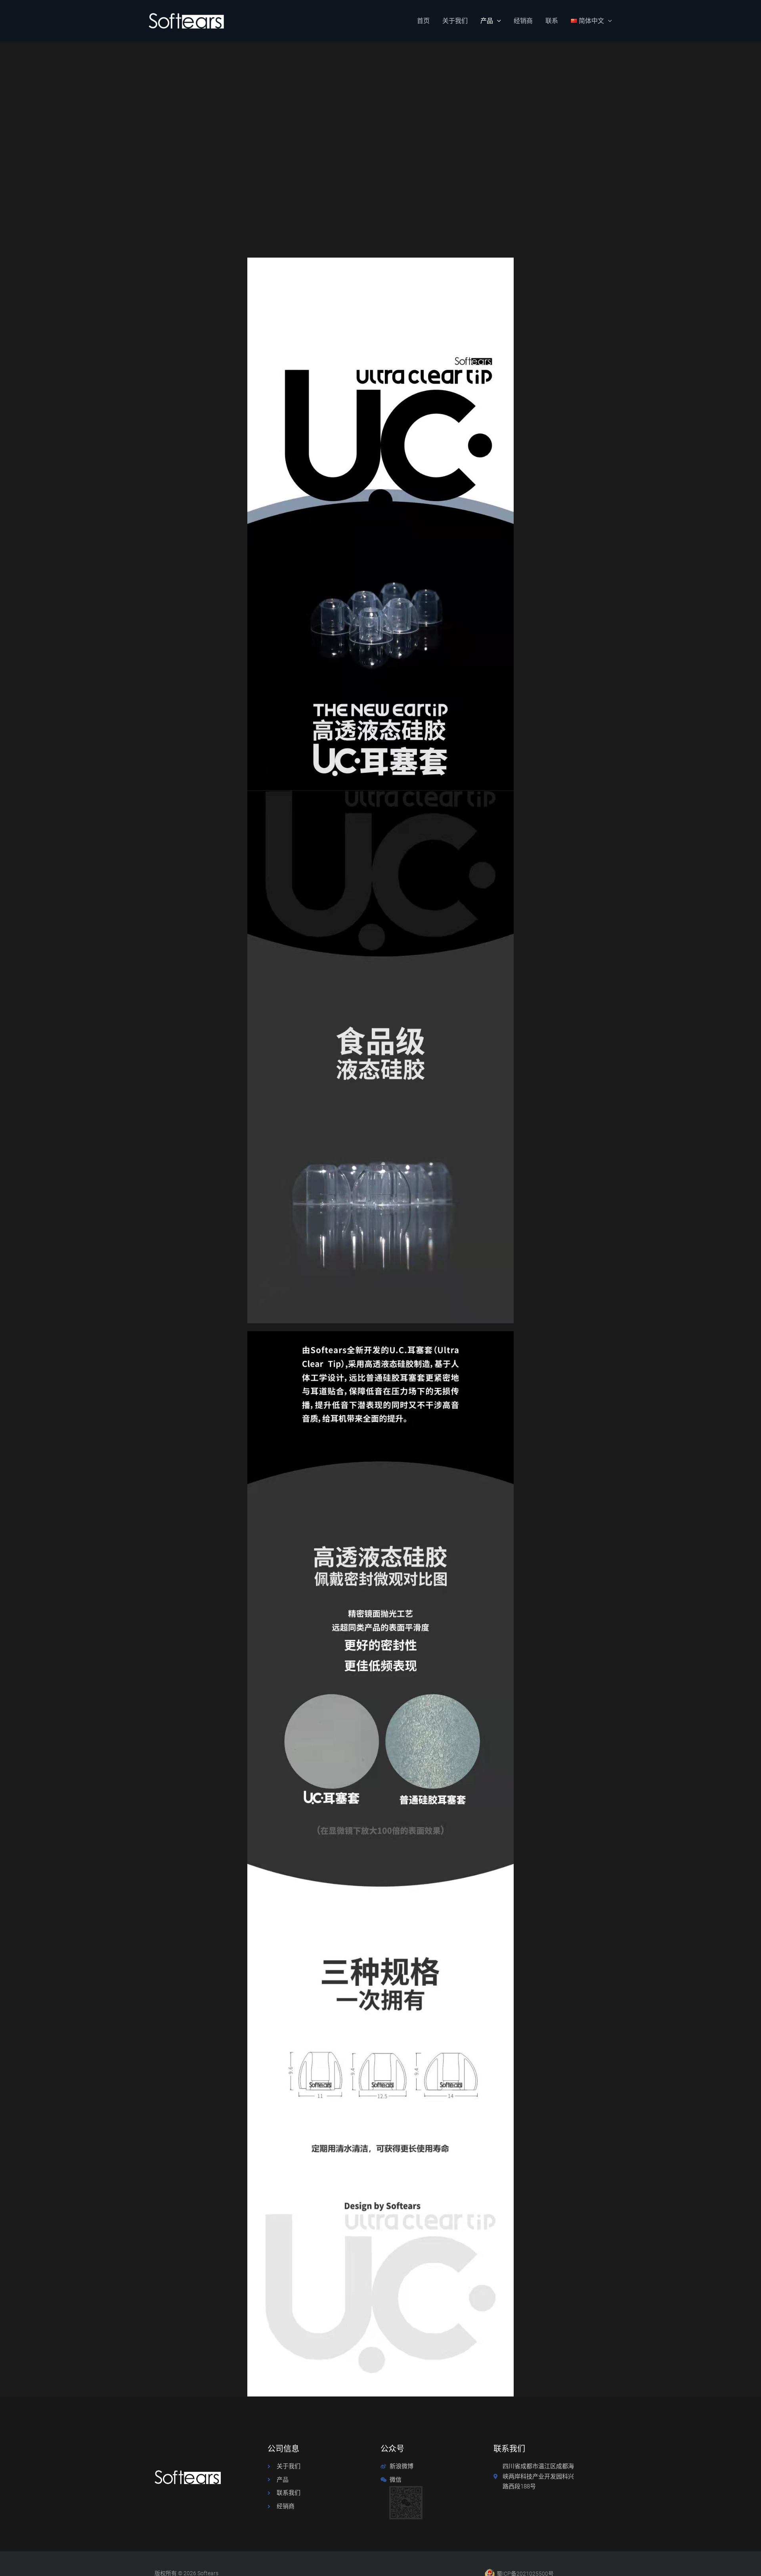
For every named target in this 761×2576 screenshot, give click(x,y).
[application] (497, 21)
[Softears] (186, 20)
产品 (487, 21)
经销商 (523, 21)
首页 (423, 21)
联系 (552, 21)
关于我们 (455, 21)
